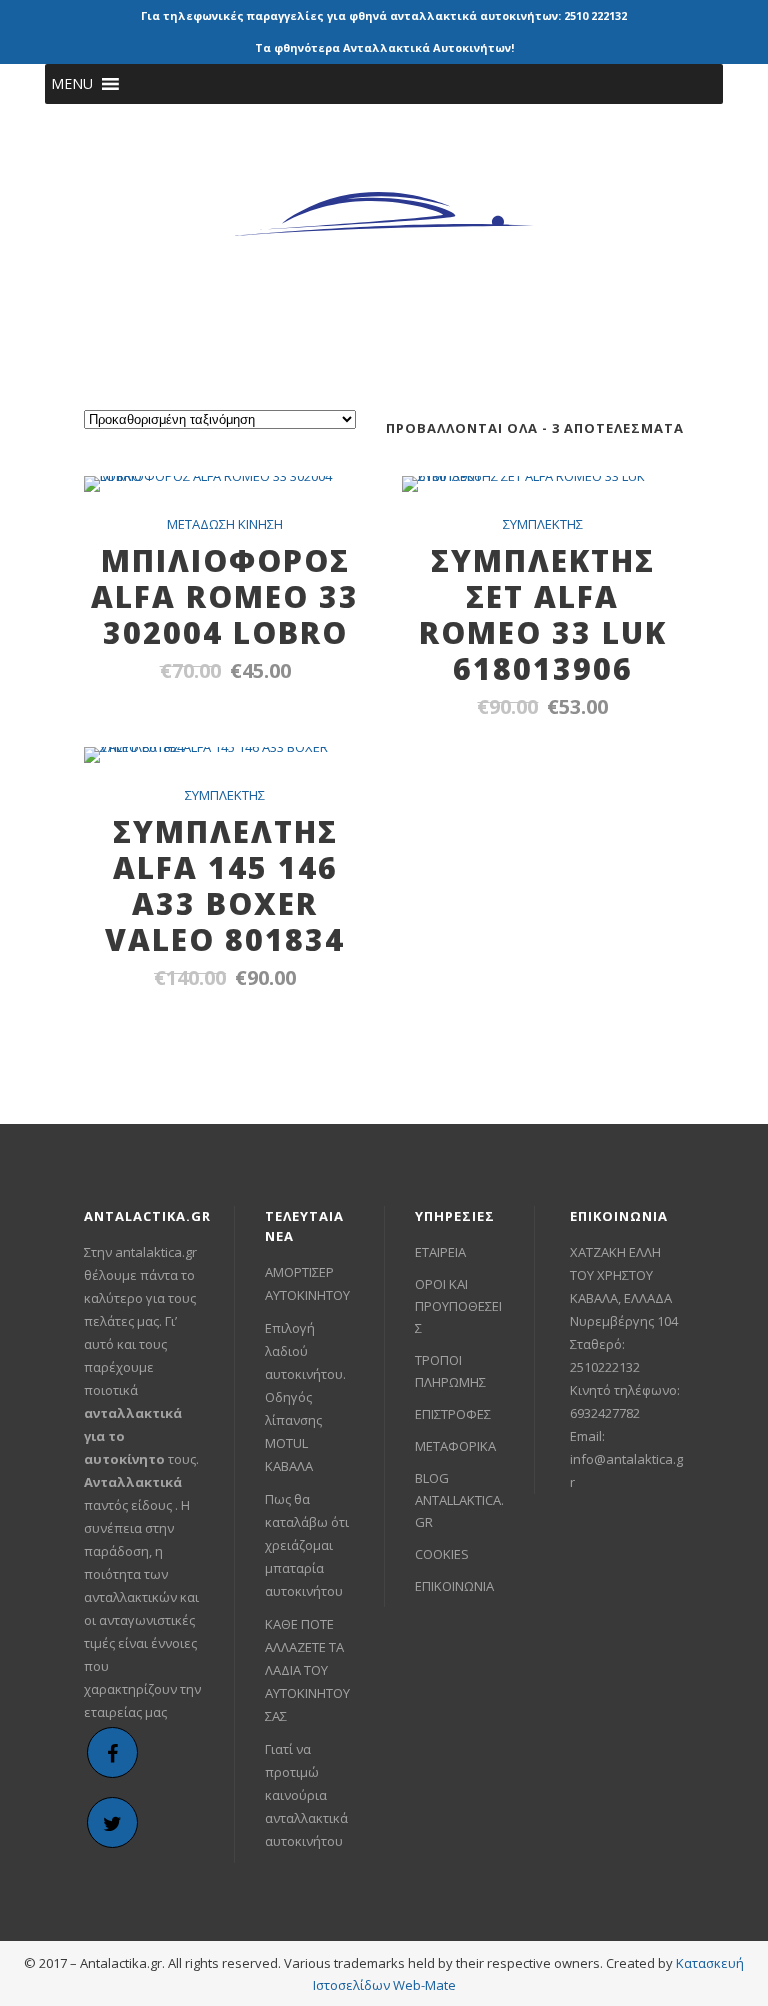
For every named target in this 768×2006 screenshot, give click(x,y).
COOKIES (442, 1554)
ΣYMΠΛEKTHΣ (543, 524)
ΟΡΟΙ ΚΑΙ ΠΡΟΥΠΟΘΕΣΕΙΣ (458, 1306)
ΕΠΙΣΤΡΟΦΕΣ (453, 1414)
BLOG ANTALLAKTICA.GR (459, 1500)
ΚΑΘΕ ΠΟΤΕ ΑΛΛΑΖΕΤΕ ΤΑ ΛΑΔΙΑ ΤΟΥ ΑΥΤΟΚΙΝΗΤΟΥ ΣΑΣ (307, 1670)
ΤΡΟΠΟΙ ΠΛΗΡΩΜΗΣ (450, 1371)
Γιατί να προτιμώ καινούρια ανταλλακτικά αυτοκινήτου (306, 1795)
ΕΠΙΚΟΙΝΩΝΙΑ (454, 1586)
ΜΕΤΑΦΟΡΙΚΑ (455, 1446)
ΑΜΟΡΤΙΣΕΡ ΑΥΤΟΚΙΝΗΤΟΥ (307, 1283)
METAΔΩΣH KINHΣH (225, 524)
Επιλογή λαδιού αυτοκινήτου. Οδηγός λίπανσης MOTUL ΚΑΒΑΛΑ (305, 1397)
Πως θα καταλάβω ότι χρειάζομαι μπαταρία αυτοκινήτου (307, 1545)
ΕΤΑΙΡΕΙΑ (440, 1252)
